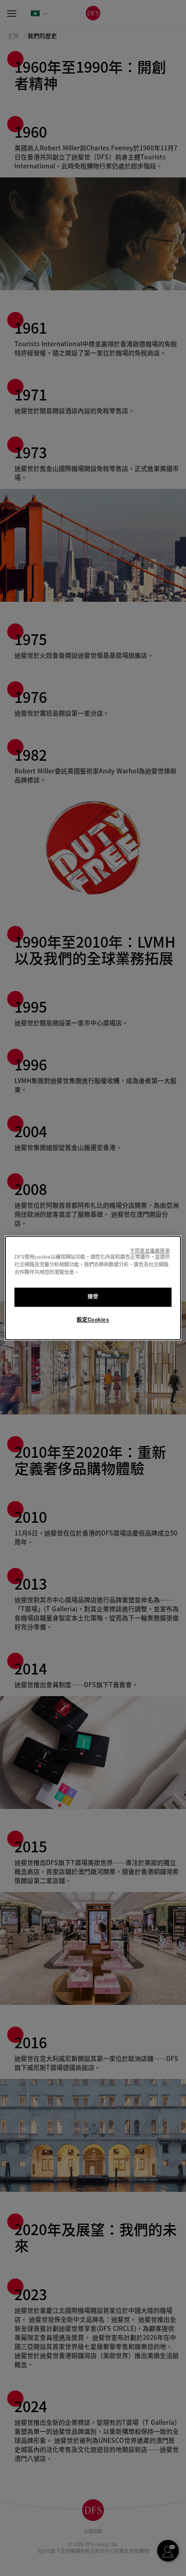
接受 (93, 1297)
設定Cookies (93, 1320)
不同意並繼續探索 (150, 1251)
